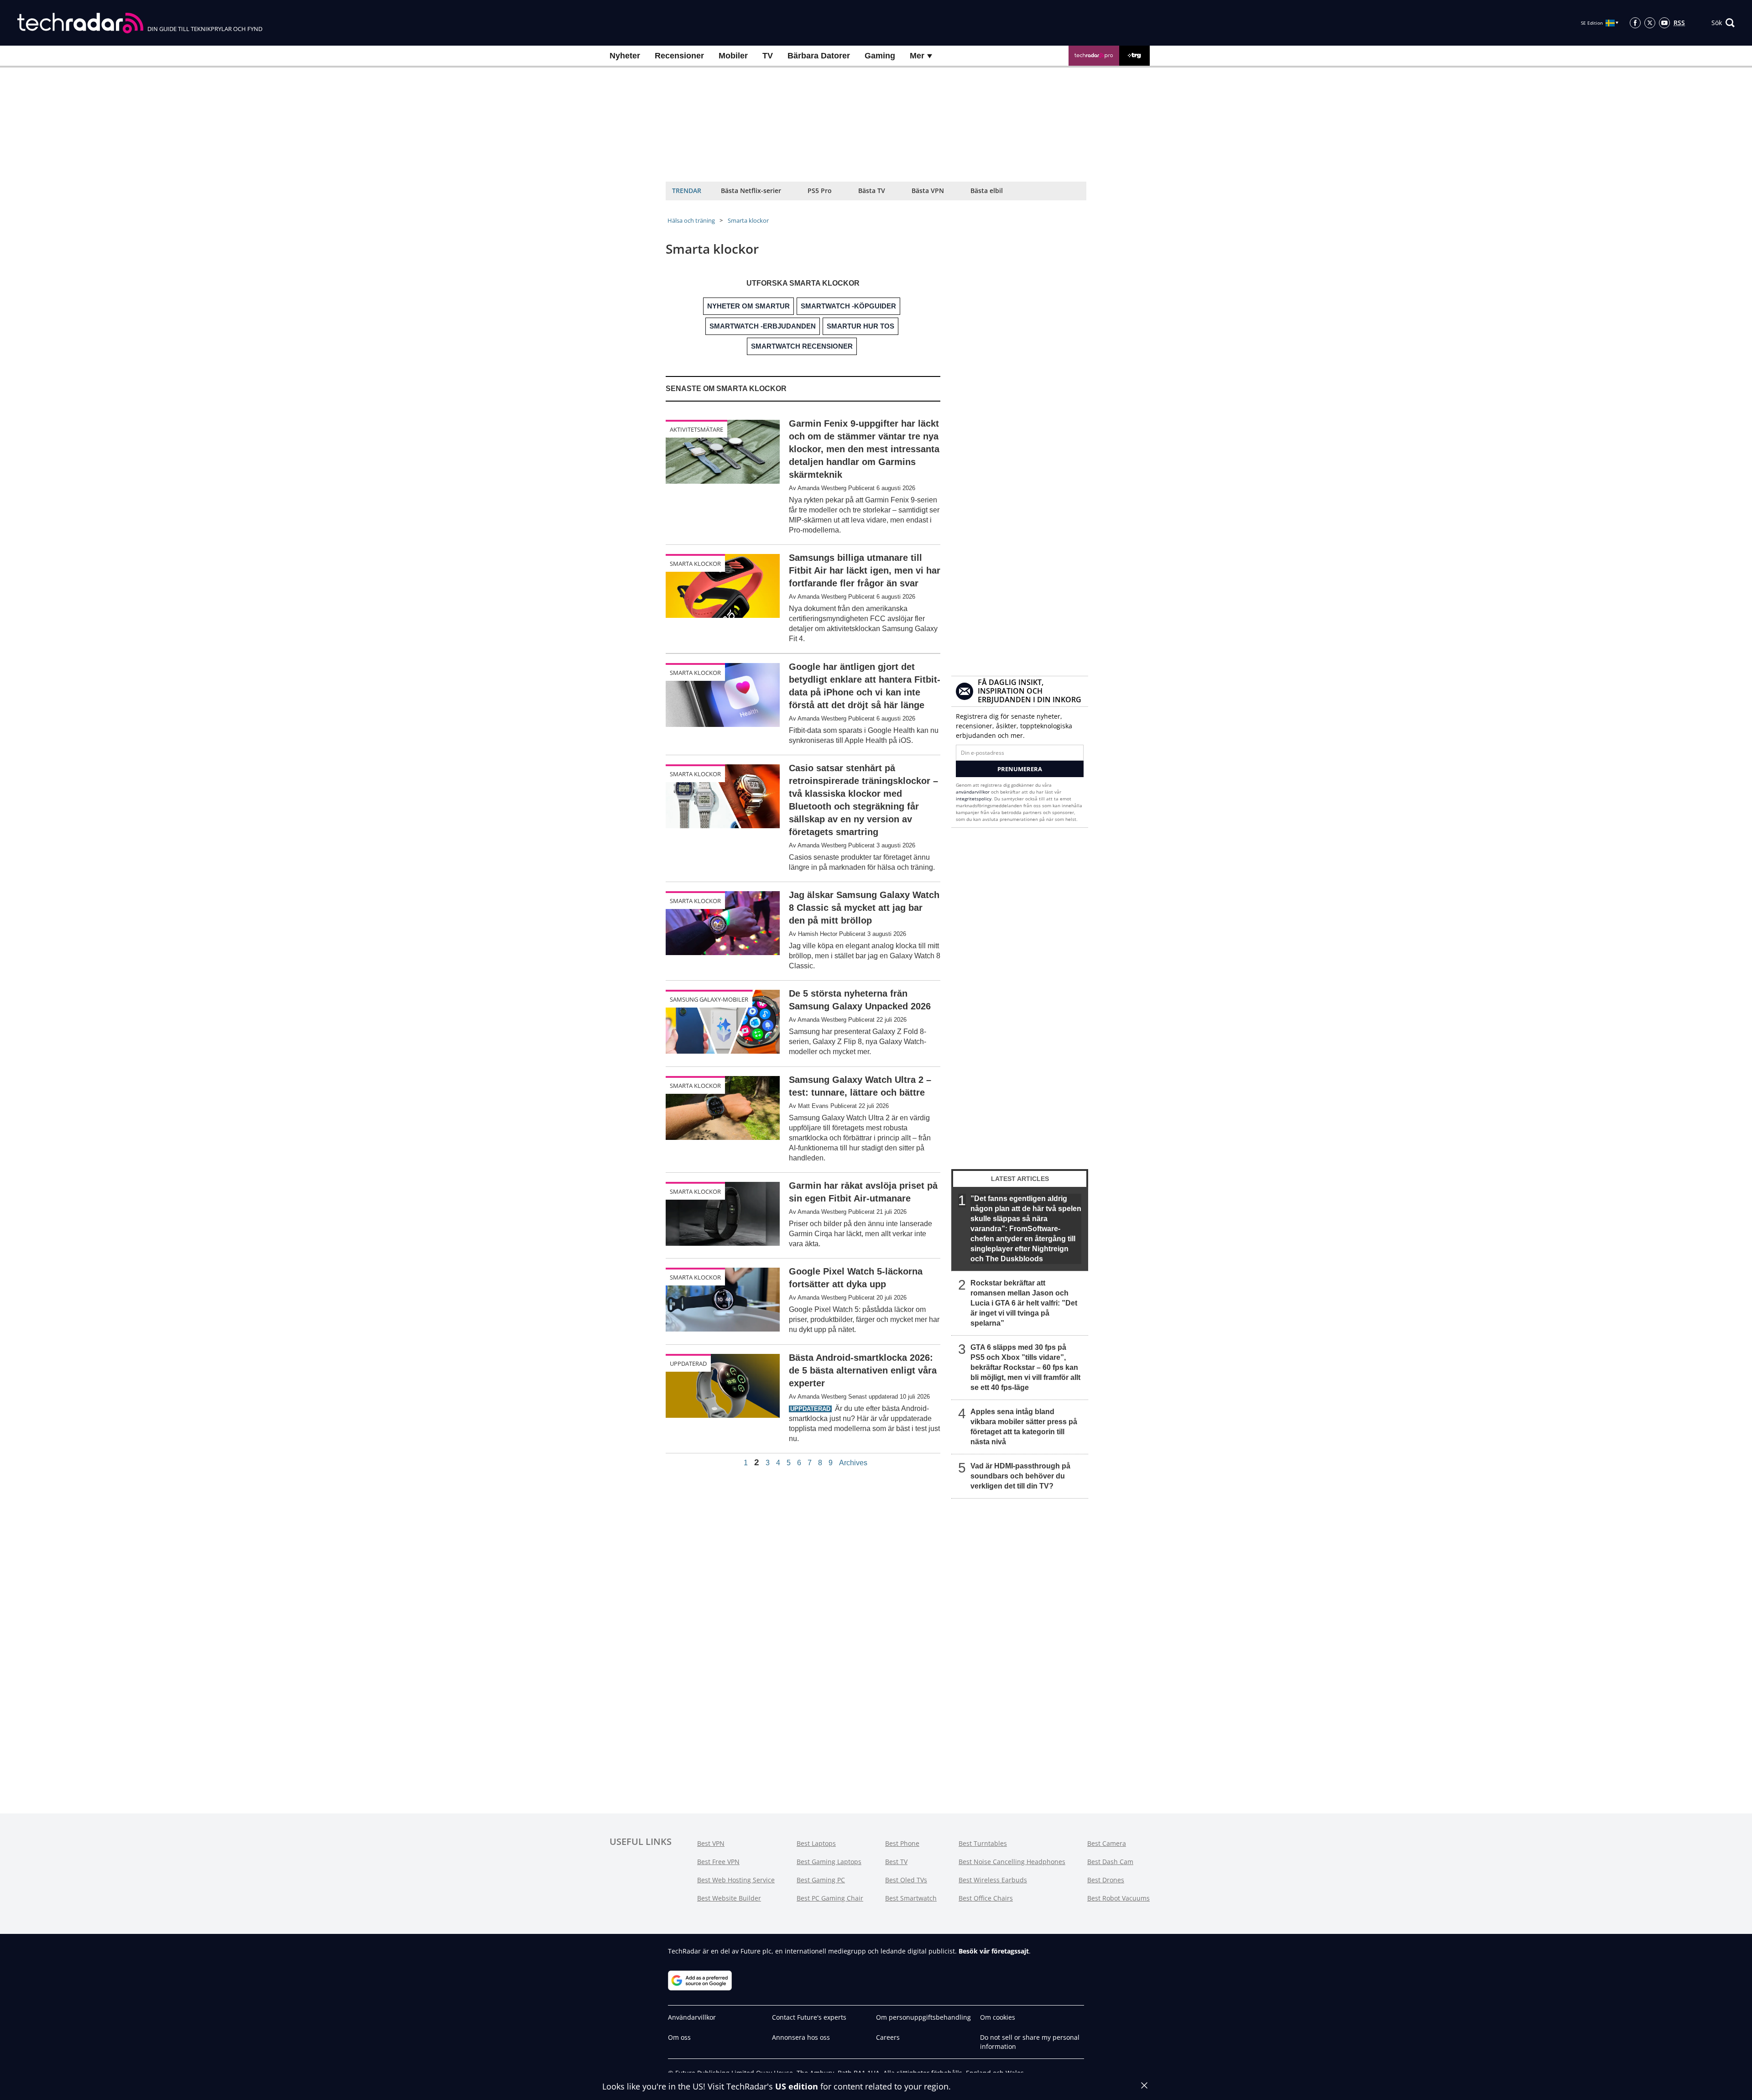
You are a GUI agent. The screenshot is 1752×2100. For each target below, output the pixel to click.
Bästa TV (872, 191)
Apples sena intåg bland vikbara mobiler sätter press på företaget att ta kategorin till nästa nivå (1024, 1427)
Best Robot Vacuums (1118, 1898)
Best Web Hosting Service (736, 1880)
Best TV (896, 1862)
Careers (888, 2037)
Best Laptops (816, 1843)
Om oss (679, 2037)
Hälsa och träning (691, 220)
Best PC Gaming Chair (830, 1898)
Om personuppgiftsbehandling (923, 2017)
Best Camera (1107, 1843)
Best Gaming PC (821, 1880)
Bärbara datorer (819, 56)
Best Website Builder (729, 1898)
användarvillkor (973, 792)
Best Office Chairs (986, 1898)
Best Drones (1106, 1880)
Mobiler (733, 56)
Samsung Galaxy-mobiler (709, 999)
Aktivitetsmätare (696, 429)
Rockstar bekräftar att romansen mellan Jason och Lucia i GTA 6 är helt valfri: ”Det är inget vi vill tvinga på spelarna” (1024, 1303)
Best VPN (711, 1843)
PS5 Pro (820, 191)
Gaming (880, 56)
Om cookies (998, 2017)
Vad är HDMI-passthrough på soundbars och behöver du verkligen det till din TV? (1020, 1476)
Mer (918, 56)
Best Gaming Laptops (829, 1862)
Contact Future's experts (809, 2017)
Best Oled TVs (906, 1880)
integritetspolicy (974, 799)
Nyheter (625, 56)
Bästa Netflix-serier (751, 191)
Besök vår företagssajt (994, 1951)
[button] (1723, 23)
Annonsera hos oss (801, 2037)
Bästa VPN (928, 191)
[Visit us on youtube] (1664, 23)
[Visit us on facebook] (1635, 23)
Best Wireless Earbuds (993, 1880)
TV (768, 56)
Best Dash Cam (1110, 1862)
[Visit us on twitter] (1650, 23)
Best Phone (902, 1843)
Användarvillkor (692, 2017)
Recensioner (679, 56)
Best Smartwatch (911, 1898)
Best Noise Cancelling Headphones (1012, 1862)
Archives (853, 1463)
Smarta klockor (748, 220)
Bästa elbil (987, 191)
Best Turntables (983, 1843)
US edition (797, 2086)
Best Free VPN (718, 1862)
